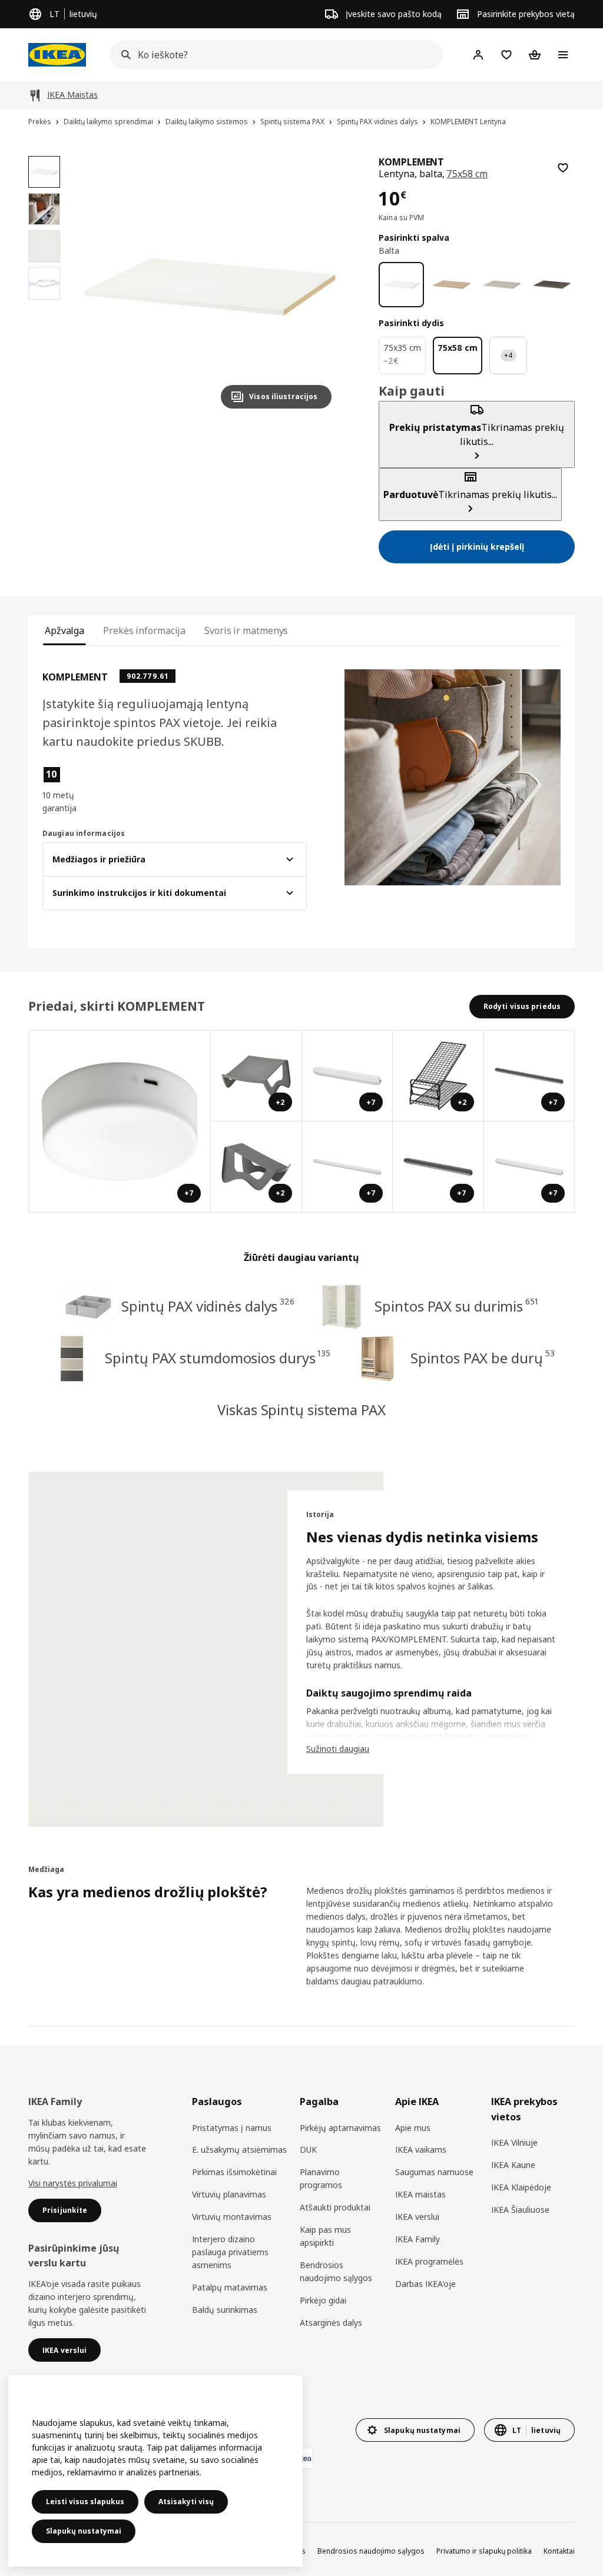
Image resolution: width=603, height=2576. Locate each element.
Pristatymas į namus (232, 2128)
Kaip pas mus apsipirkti (325, 2236)
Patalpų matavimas (230, 2287)
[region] (210, 287)
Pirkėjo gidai (323, 2300)
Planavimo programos (321, 2178)
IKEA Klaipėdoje (521, 2187)
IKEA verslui (417, 2217)
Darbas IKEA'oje (425, 2284)
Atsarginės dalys (331, 2323)
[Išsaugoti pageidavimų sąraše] (563, 168)
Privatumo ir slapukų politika (484, 2551)
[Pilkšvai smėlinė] (502, 285)
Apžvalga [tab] (64, 630)
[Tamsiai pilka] (552, 285)
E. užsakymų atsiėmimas (239, 2150)
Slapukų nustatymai (84, 2531)
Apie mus (413, 2128)
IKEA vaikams (421, 2150)
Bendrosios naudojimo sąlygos (336, 2271)
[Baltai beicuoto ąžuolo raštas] (451, 285)
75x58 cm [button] (467, 174)
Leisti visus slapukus (85, 2502)
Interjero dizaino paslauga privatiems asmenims (230, 2252)
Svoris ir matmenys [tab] (246, 630)
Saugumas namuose (434, 2172)
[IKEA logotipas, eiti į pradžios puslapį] (57, 55)
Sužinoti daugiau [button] (338, 1749)
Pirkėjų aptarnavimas (340, 2128)
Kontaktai (559, 2551)
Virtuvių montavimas (232, 2217)
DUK (308, 2150)
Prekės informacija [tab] (144, 630)
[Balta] (401, 285)
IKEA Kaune (513, 2165)
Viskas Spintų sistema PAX (301, 1410)
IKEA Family (418, 2239)
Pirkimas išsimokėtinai (234, 2172)
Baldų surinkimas (225, 2310)
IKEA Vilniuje (514, 2142)
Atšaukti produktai (335, 2207)
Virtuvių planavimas (229, 2194)
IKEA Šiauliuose (520, 2210)
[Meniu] (563, 55)
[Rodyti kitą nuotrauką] (317, 287)
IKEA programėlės (429, 2261)
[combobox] (273, 55)
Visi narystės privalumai (73, 2183)
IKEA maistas (420, 2194)
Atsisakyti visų (186, 2502)
